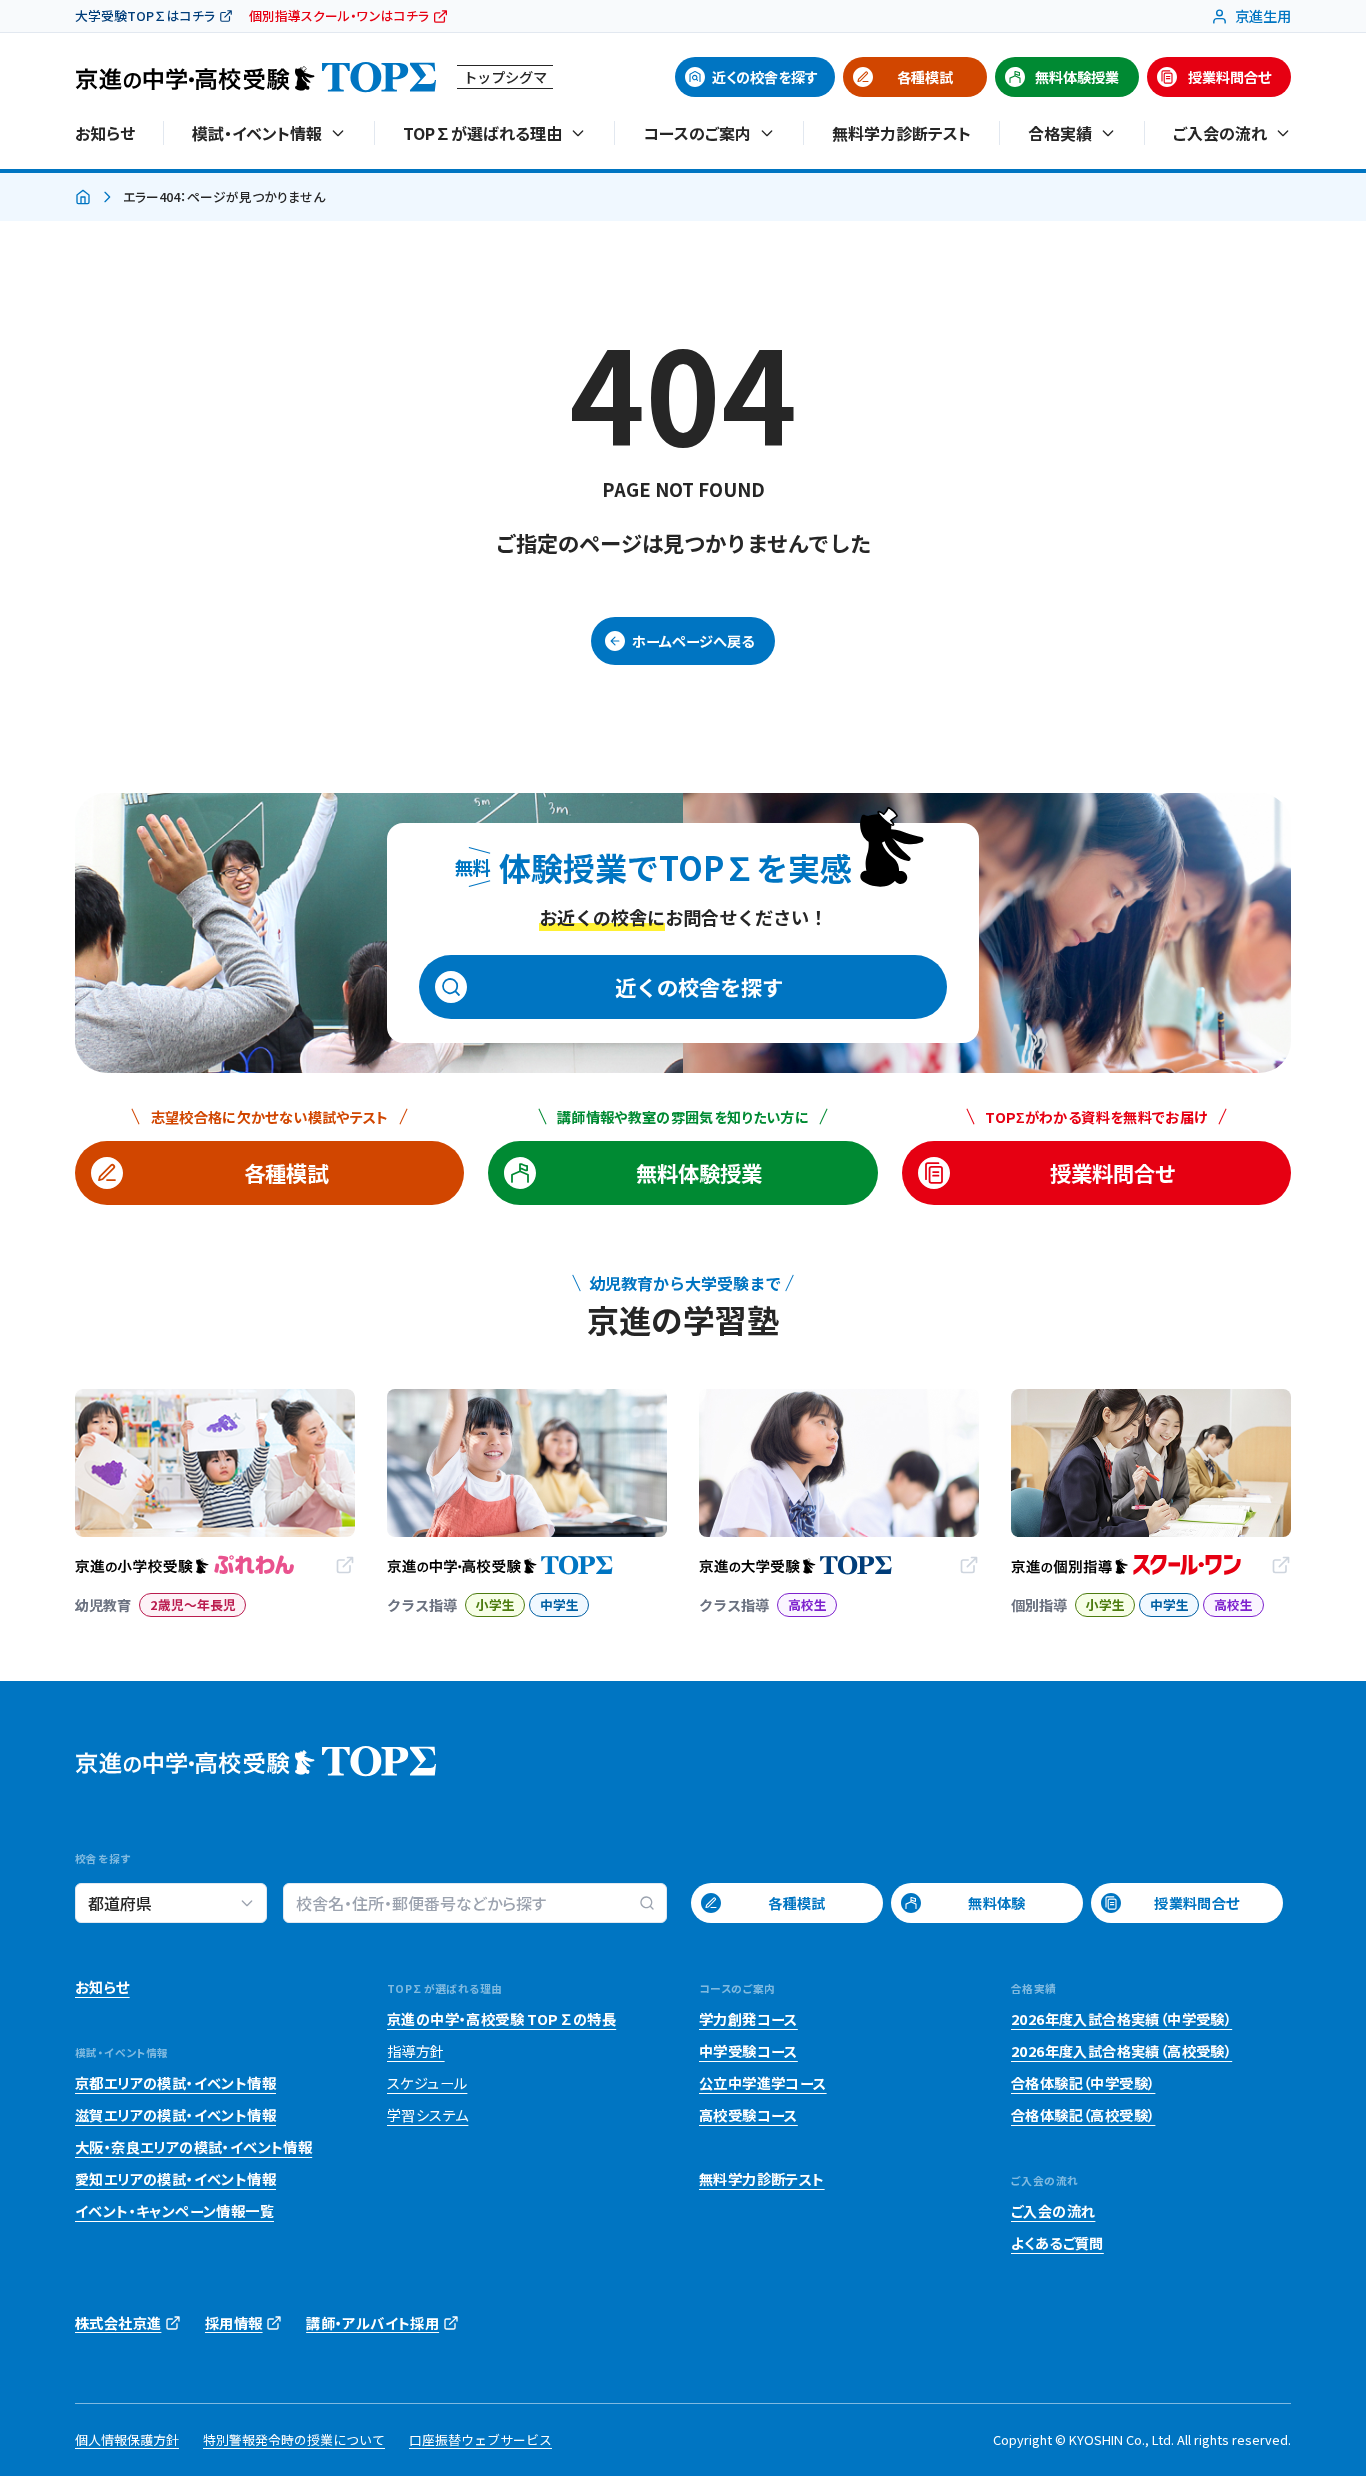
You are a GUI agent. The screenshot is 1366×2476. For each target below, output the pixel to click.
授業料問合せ (1229, 77)
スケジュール (427, 2083)
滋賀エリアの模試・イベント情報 (175, 2115)
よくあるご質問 (1057, 2243)
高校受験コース (748, 2115)
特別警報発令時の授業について (294, 2439)
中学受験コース (748, 2051)
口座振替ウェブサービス (480, 2439)
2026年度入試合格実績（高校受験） (1121, 2051)
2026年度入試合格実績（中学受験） (1121, 2019)
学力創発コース (748, 2019)
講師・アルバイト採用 (372, 2323)
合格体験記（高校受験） (1083, 2115)
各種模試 (925, 77)
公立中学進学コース (763, 2083)
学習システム (427, 2115)
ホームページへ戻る (693, 641)
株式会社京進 (118, 2323)
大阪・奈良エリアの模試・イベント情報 (193, 2147)
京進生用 (1263, 16)
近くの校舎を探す (765, 77)
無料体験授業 (1077, 77)
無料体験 (997, 1903)
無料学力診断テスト (901, 133)
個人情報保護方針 (127, 2439)
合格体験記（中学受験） (1083, 2083)
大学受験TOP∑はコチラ (145, 15)
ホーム (83, 198)
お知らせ (105, 133)
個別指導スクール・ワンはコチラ (339, 15)
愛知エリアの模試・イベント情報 (175, 2179)
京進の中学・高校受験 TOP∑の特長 (501, 2019)
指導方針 (416, 2051)
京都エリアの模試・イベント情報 (175, 2083)
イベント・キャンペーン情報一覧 (174, 2211)
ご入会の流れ (1053, 2211)
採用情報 (234, 2323)
